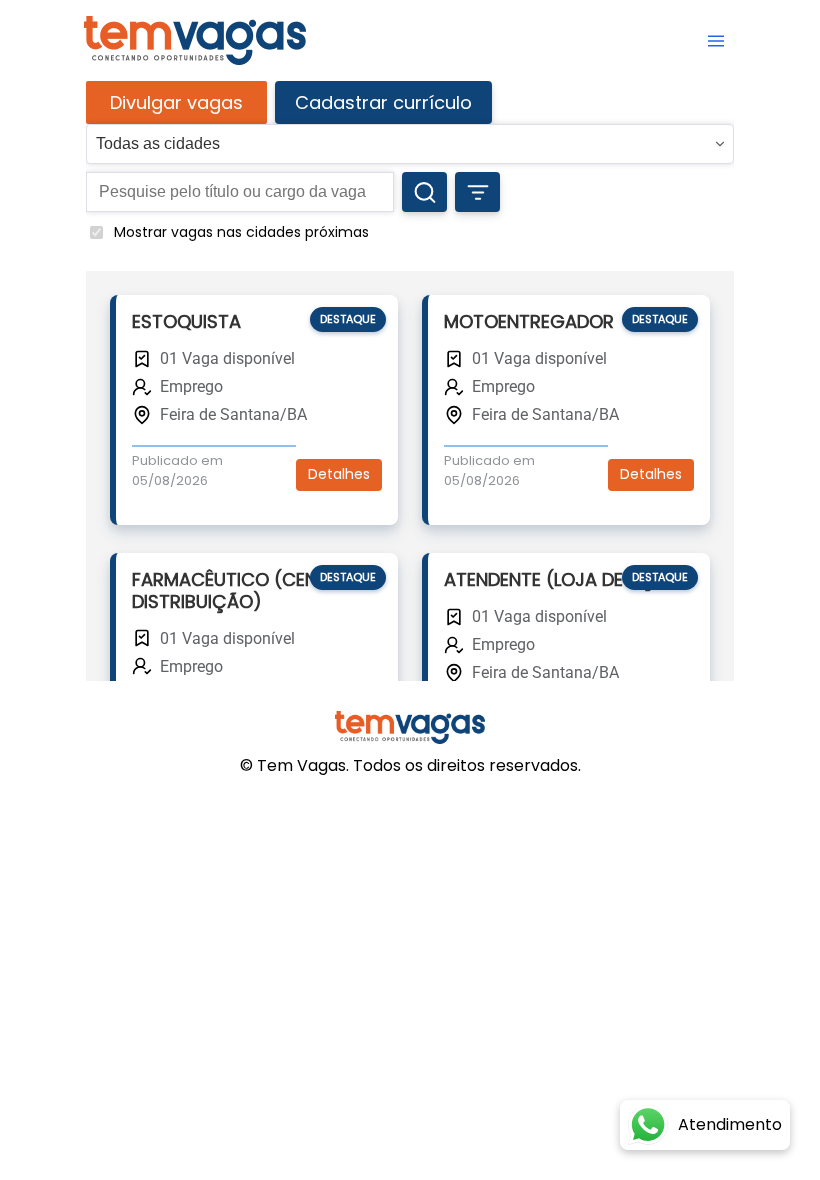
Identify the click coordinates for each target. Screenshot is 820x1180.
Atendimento (730, 1124)
